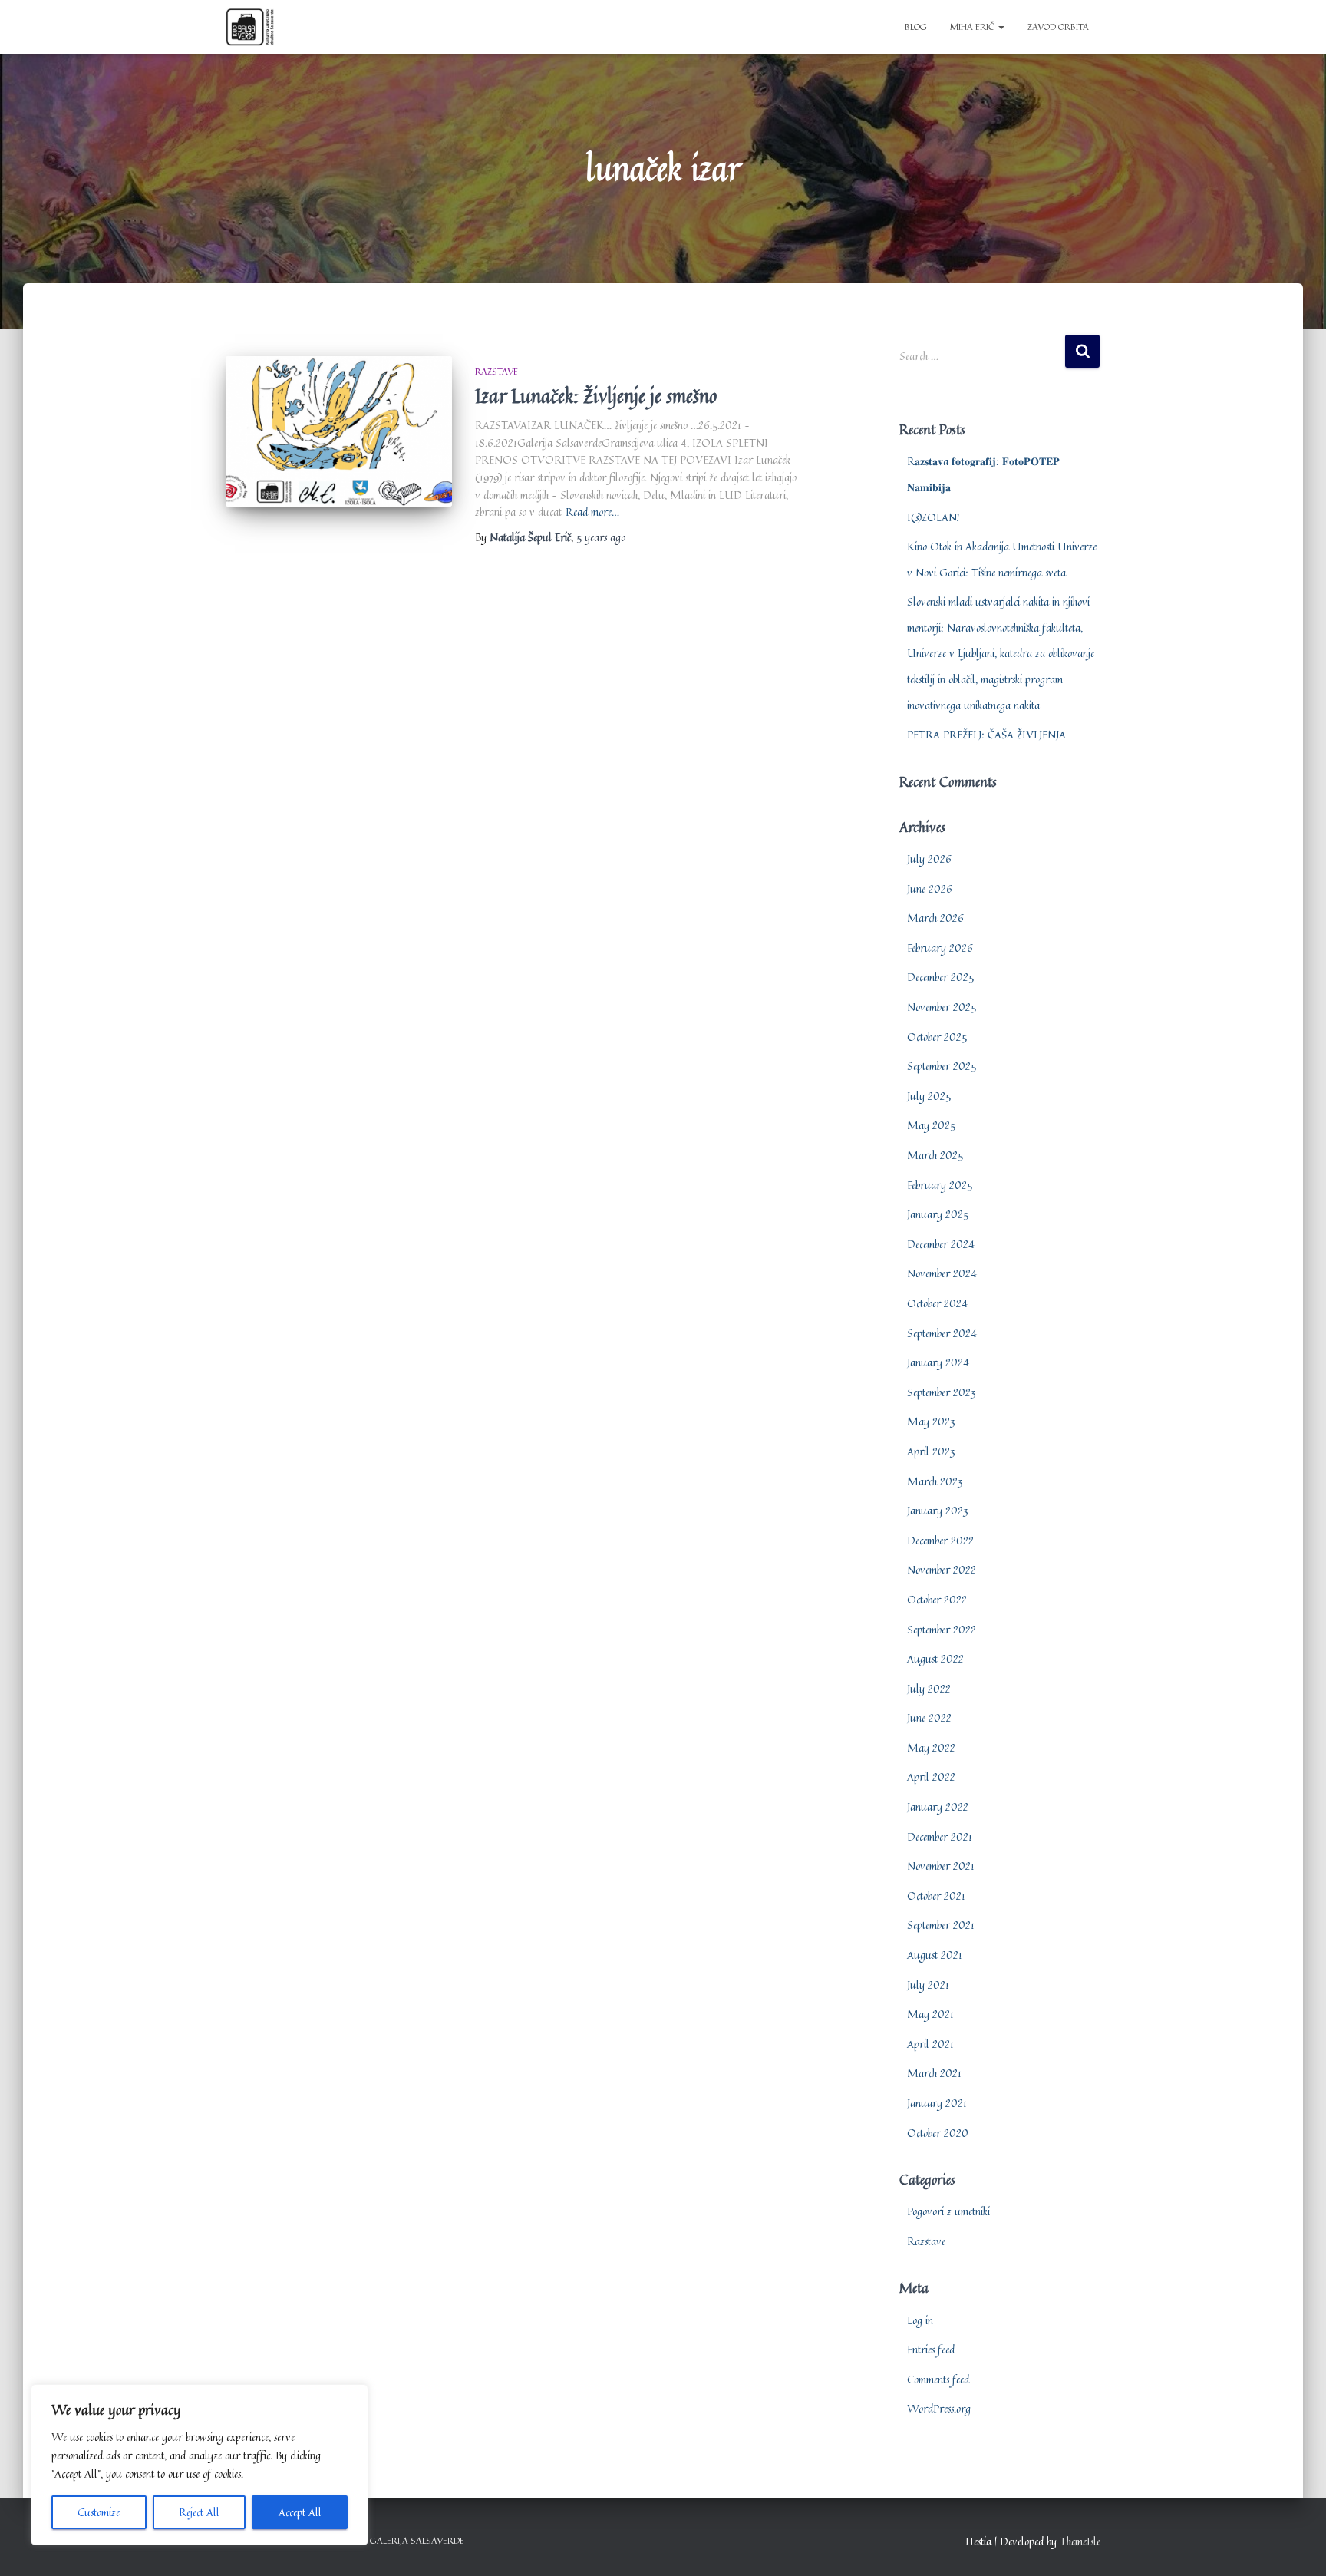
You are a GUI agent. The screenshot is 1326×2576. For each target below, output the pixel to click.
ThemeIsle (1080, 2541)
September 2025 (942, 1066)
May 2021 (930, 2014)
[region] (200, 2465)
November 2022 (942, 1569)
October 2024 (937, 1303)
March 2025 (935, 1155)
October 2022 (937, 1599)
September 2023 (942, 1392)
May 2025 (931, 1125)
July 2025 (929, 1096)
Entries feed (931, 2349)
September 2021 (941, 1925)
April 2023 (931, 1451)
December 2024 (941, 1244)
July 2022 (929, 1688)
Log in (920, 2320)
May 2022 (931, 1747)
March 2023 (935, 1481)
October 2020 (938, 2133)
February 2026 (940, 948)
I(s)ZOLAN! (933, 517)
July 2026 (929, 859)
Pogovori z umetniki (948, 2211)
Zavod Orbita (1058, 26)
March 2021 (934, 2073)
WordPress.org (939, 2408)
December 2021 (940, 1836)
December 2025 (940, 977)
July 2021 (928, 1985)
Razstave (496, 371)
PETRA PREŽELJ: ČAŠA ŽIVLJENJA (986, 734)
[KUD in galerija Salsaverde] (250, 27)
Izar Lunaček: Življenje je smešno (596, 396)
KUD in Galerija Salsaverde (401, 2540)
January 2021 (937, 2103)
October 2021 (936, 1896)
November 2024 (942, 1273)
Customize (99, 2512)
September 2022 (942, 1629)
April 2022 (931, 1777)
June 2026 (930, 888)
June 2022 (929, 1717)
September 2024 (942, 1333)
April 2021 (930, 2044)
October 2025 (937, 1037)
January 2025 (938, 1214)
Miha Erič (973, 26)
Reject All (199, 2512)
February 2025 (940, 1185)
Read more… (592, 512)
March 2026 (935, 918)
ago (601, 537)
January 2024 (938, 1362)
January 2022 (938, 1807)
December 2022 (940, 1540)
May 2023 (931, 1421)
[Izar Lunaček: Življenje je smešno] (339, 432)
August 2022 (935, 1658)
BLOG (916, 26)
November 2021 (941, 1866)
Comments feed (938, 2379)
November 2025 (942, 1007)
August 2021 (935, 1955)
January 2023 (938, 1510)
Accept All (300, 2512)
